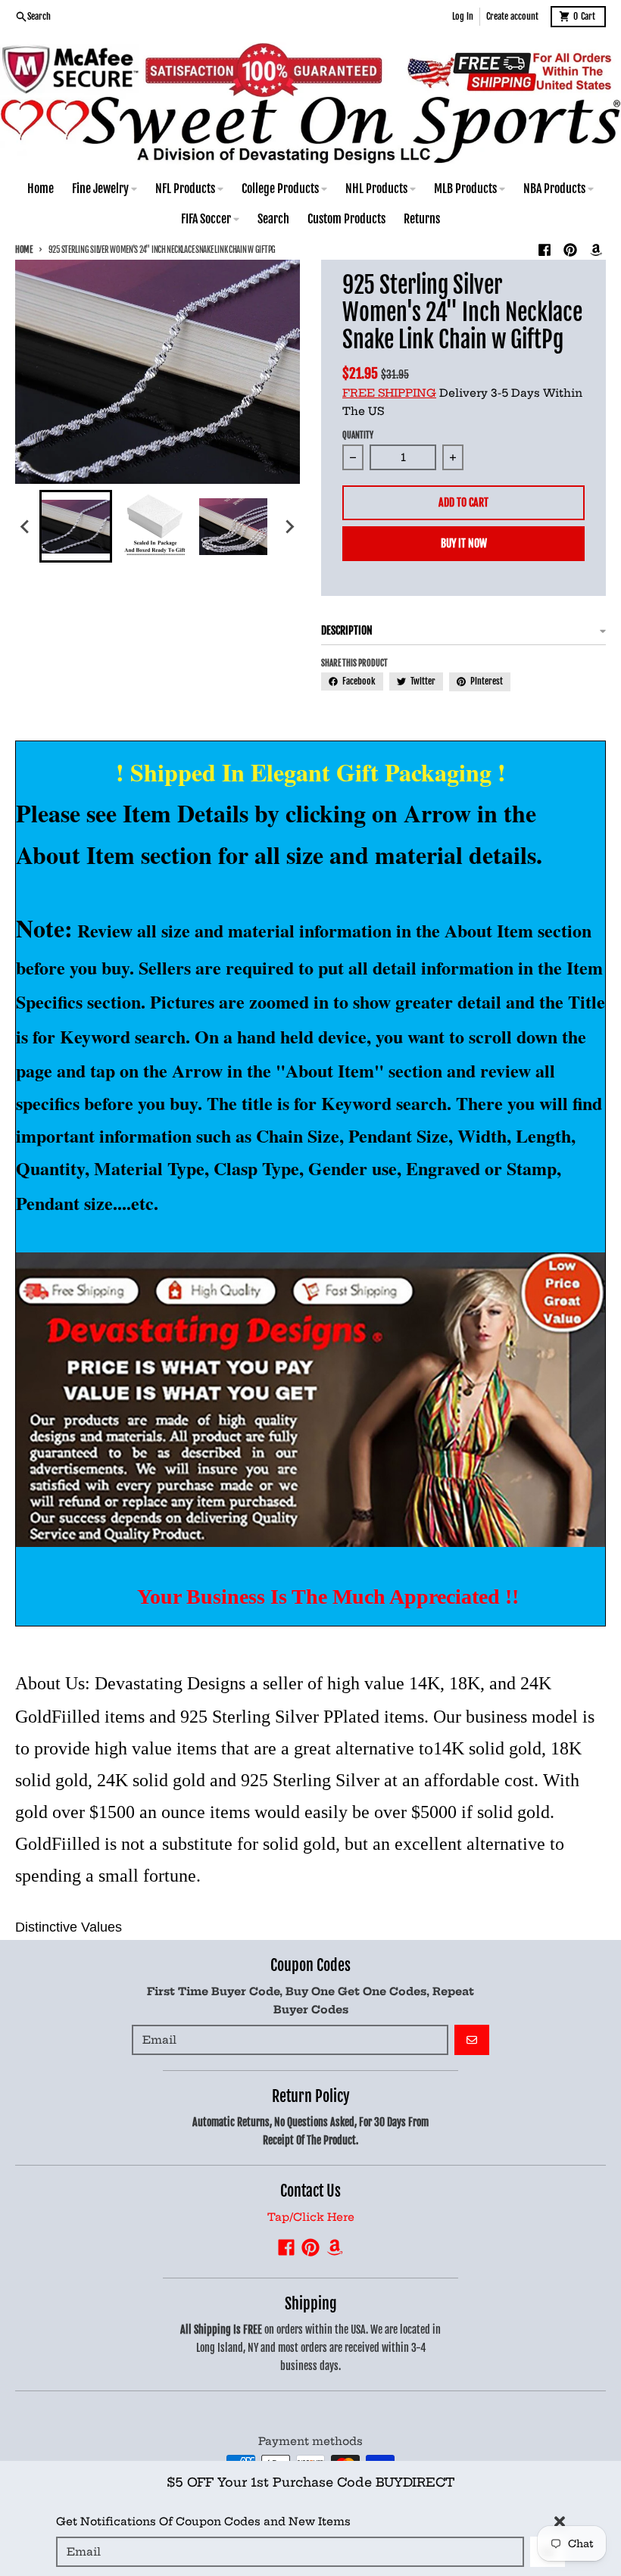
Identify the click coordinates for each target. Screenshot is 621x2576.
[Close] (560, 2521)
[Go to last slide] (26, 526)
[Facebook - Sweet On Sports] (545, 250)
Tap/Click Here (311, 2217)
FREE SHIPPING (389, 393)
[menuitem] (76, 526)
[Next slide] (289, 526)
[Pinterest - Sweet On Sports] (570, 250)
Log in (463, 16)
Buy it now (464, 543)
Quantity (358, 435)
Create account (512, 16)
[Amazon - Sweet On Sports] (596, 250)
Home (24, 250)
